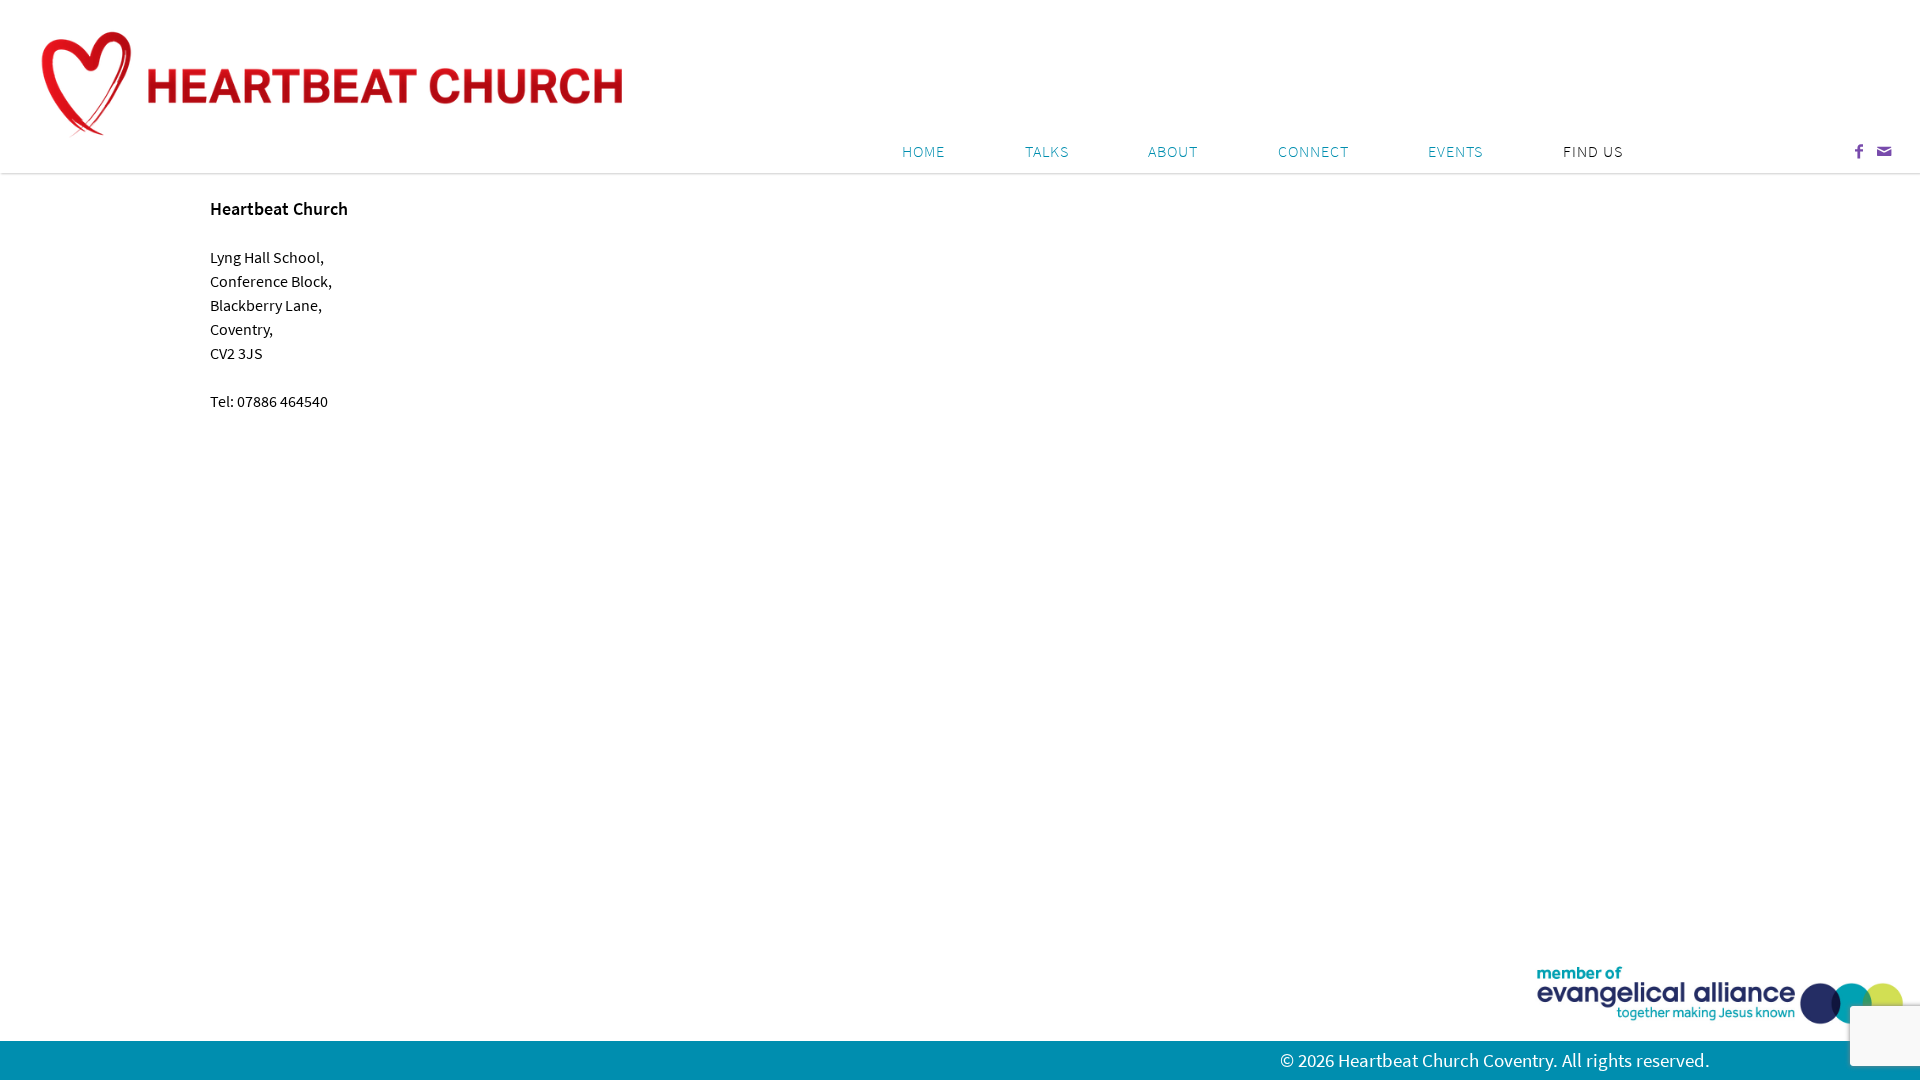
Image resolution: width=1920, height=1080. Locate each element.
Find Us (1593, 151)
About (1173, 151)
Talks (1047, 151)
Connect (1313, 151)
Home (923, 151)
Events (1455, 151)
